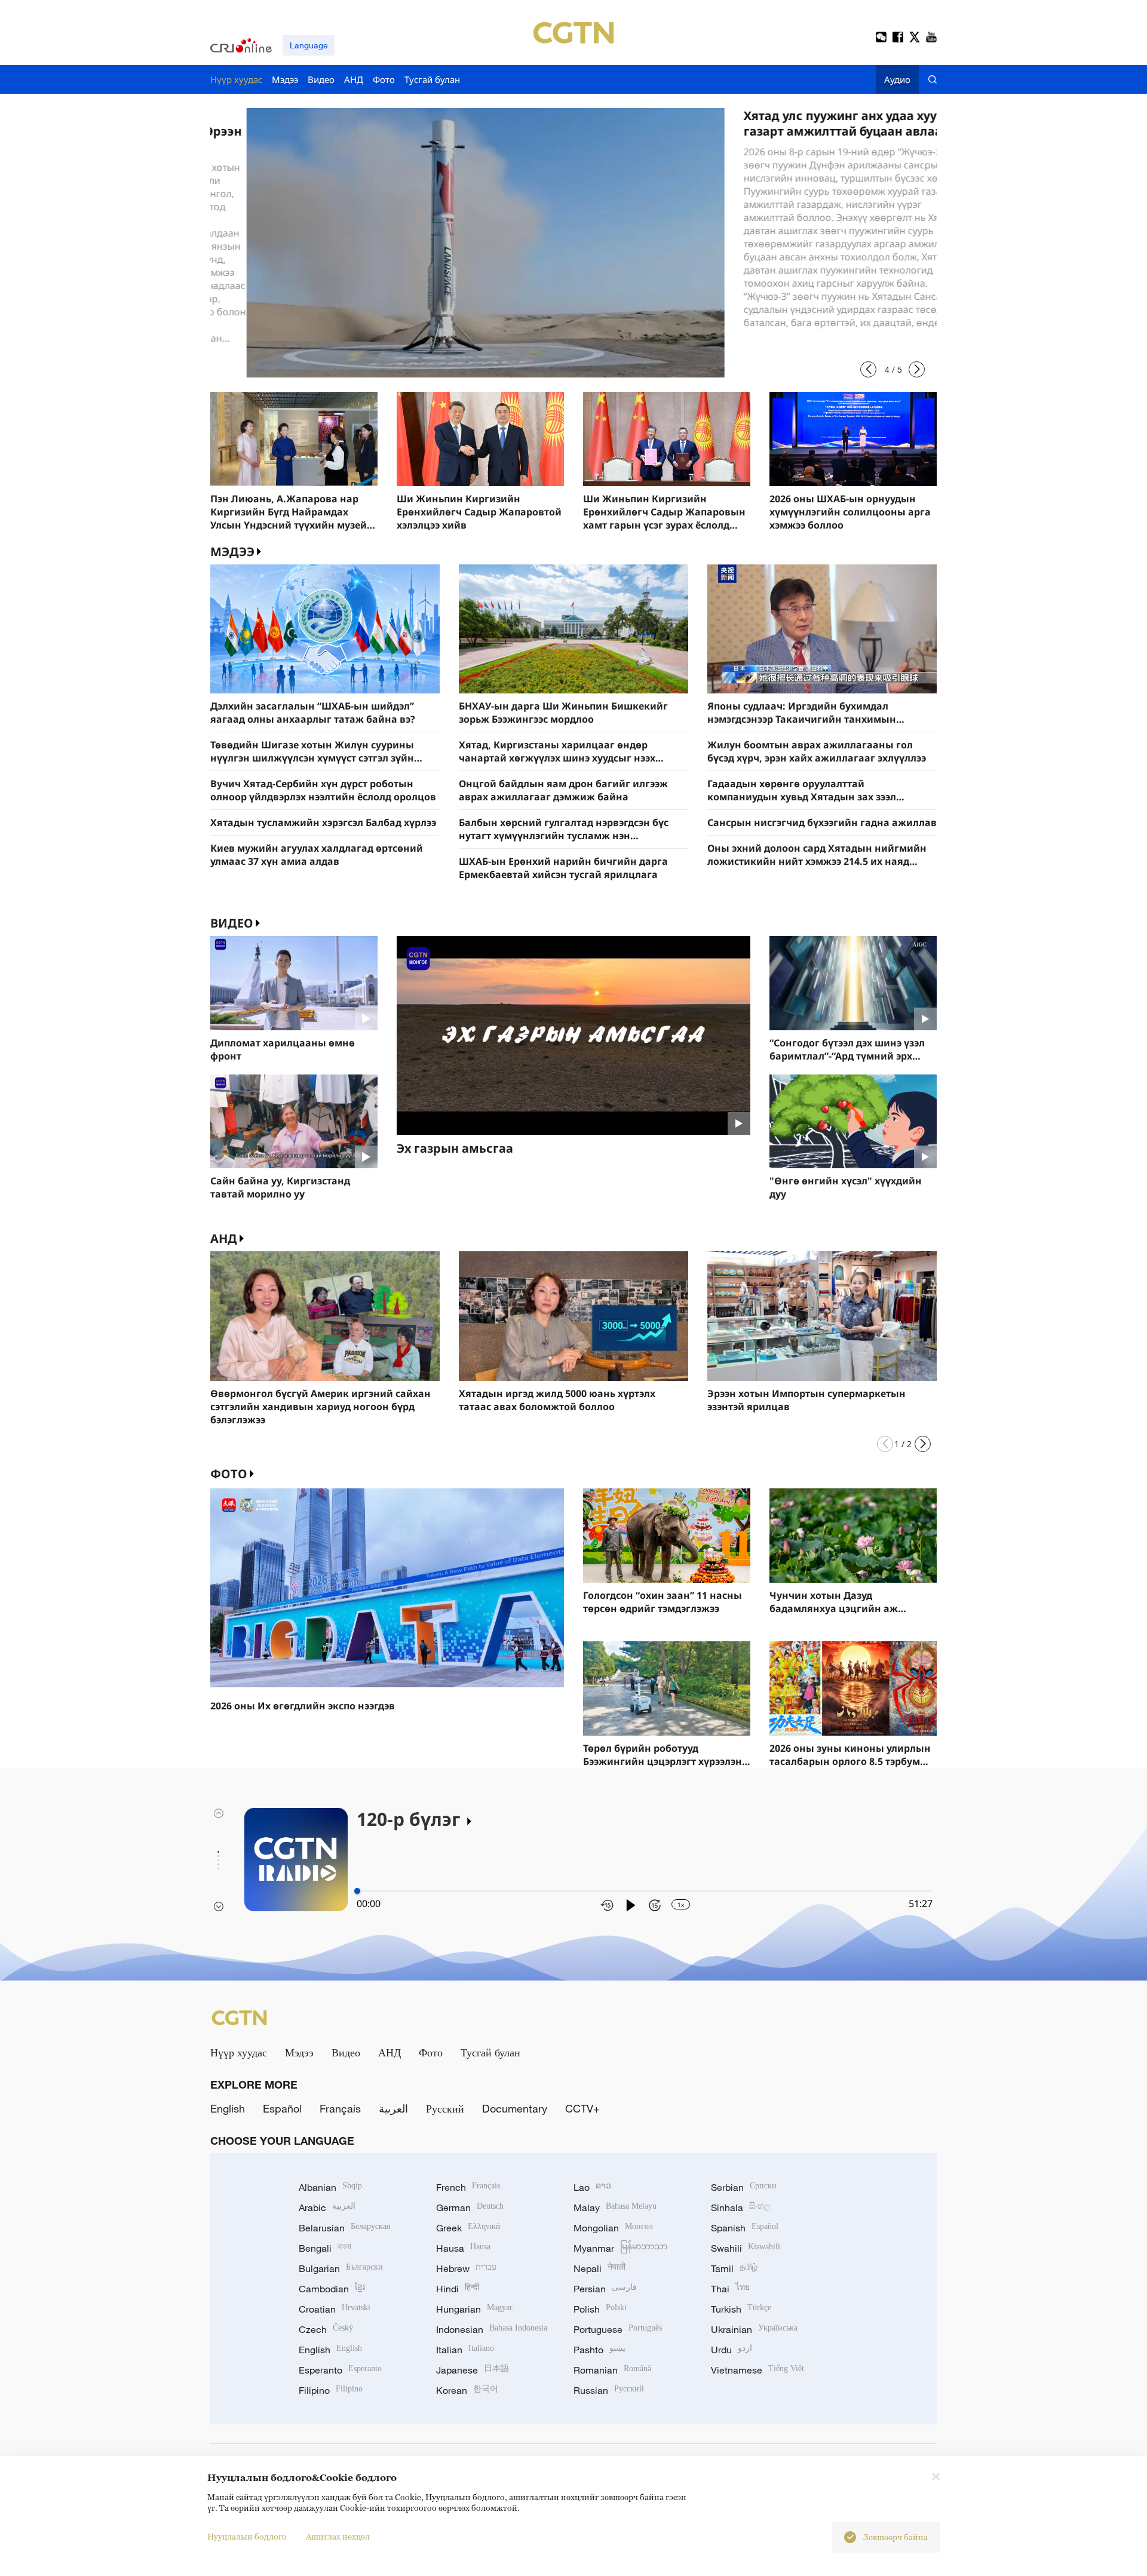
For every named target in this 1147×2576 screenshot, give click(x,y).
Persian (605, 2289)
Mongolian (613, 2228)
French (468, 2187)
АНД (224, 1238)
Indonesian (492, 2329)
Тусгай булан (490, 2052)
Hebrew (466, 2268)
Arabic (327, 2207)
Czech (326, 2329)
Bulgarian (341, 2268)
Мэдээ (299, 2052)
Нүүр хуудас (239, 2052)
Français (340, 2108)
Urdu (732, 2350)
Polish (600, 2309)
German (470, 2207)
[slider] (357, 1891)
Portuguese (618, 2329)
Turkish (741, 2309)
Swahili (746, 2248)
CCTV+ (582, 2108)
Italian (465, 2350)
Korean (467, 2390)
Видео (232, 923)
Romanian (612, 2370)
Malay (615, 2207)
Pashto (599, 2350)
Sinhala (741, 2207)
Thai (730, 2289)
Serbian (744, 2187)
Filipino (331, 2390)
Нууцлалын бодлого (247, 2536)
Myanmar (620, 2248)
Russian (609, 2390)
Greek (468, 2228)
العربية (393, 2108)
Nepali (599, 2268)
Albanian (330, 2187)
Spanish (745, 2228)
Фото (229, 1474)
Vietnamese (757, 2370)
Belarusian (344, 2228)
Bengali (325, 2248)
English (228, 2108)
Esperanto (340, 2370)
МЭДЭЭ (232, 552)
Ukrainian (754, 2329)
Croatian (335, 2309)
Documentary (515, 2108)
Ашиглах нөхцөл (338, 2536)
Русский (445, 2108)
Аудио (897, 79)
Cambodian (332, 2289)
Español (282, 2108)
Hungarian (474, 2309)
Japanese (473, 2370)
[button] (868, 369)
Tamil (734, 2268)
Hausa (463, 2248)
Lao (592, 2187)
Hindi (458, 2289)
